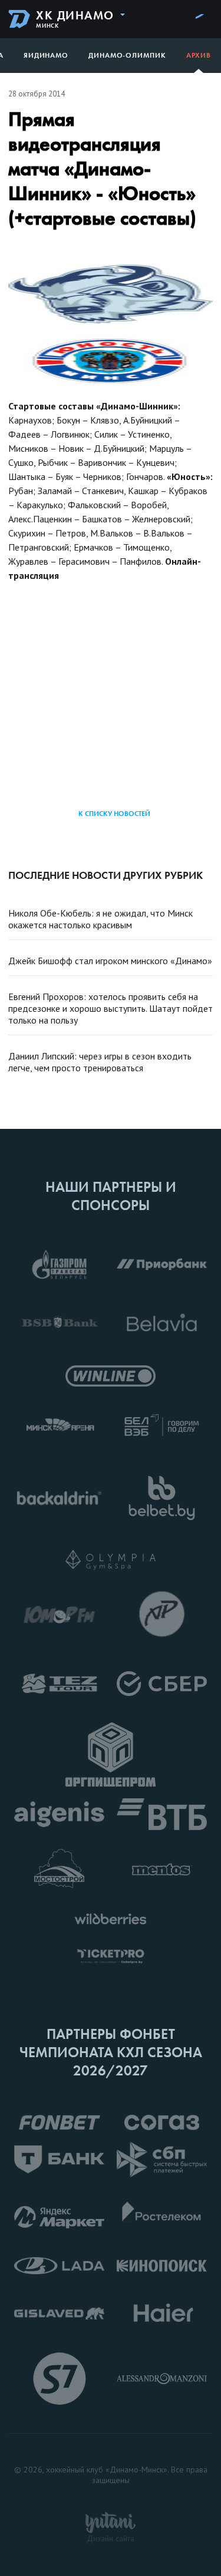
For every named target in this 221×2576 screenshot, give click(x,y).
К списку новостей (114, 814)
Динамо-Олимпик (127, 55)
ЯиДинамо (46, 55)
